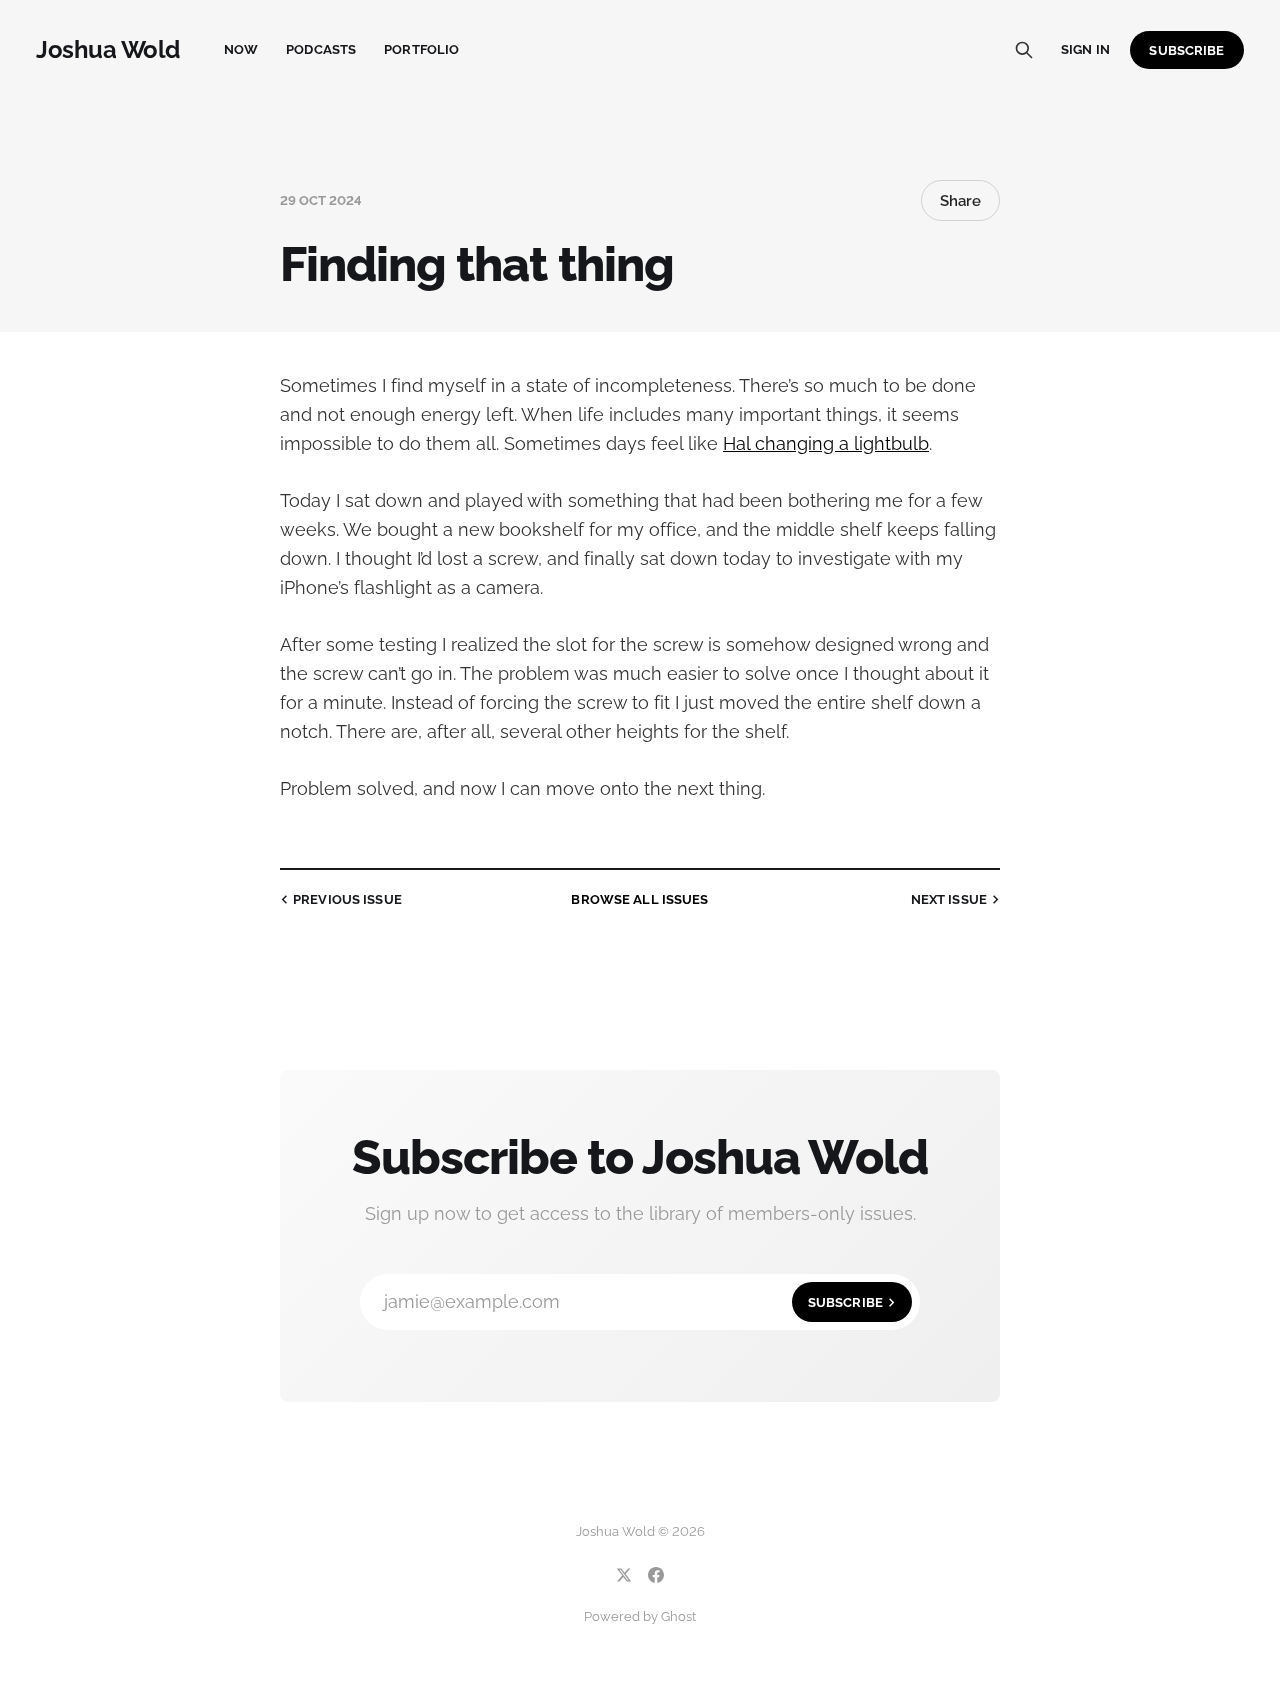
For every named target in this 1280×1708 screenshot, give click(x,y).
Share (960, 201)
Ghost (678, 1616)
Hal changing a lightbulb (826, 443)
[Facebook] (656, 1575)
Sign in (1085, 49)
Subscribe (1186, 50)
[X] (624, 1575)
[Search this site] (1024, 50)
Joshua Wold (108, 50)
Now (241, 49)
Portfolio (421, 49)
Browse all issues (639, 899)
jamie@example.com (633, 1301)
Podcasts (321, 49)
